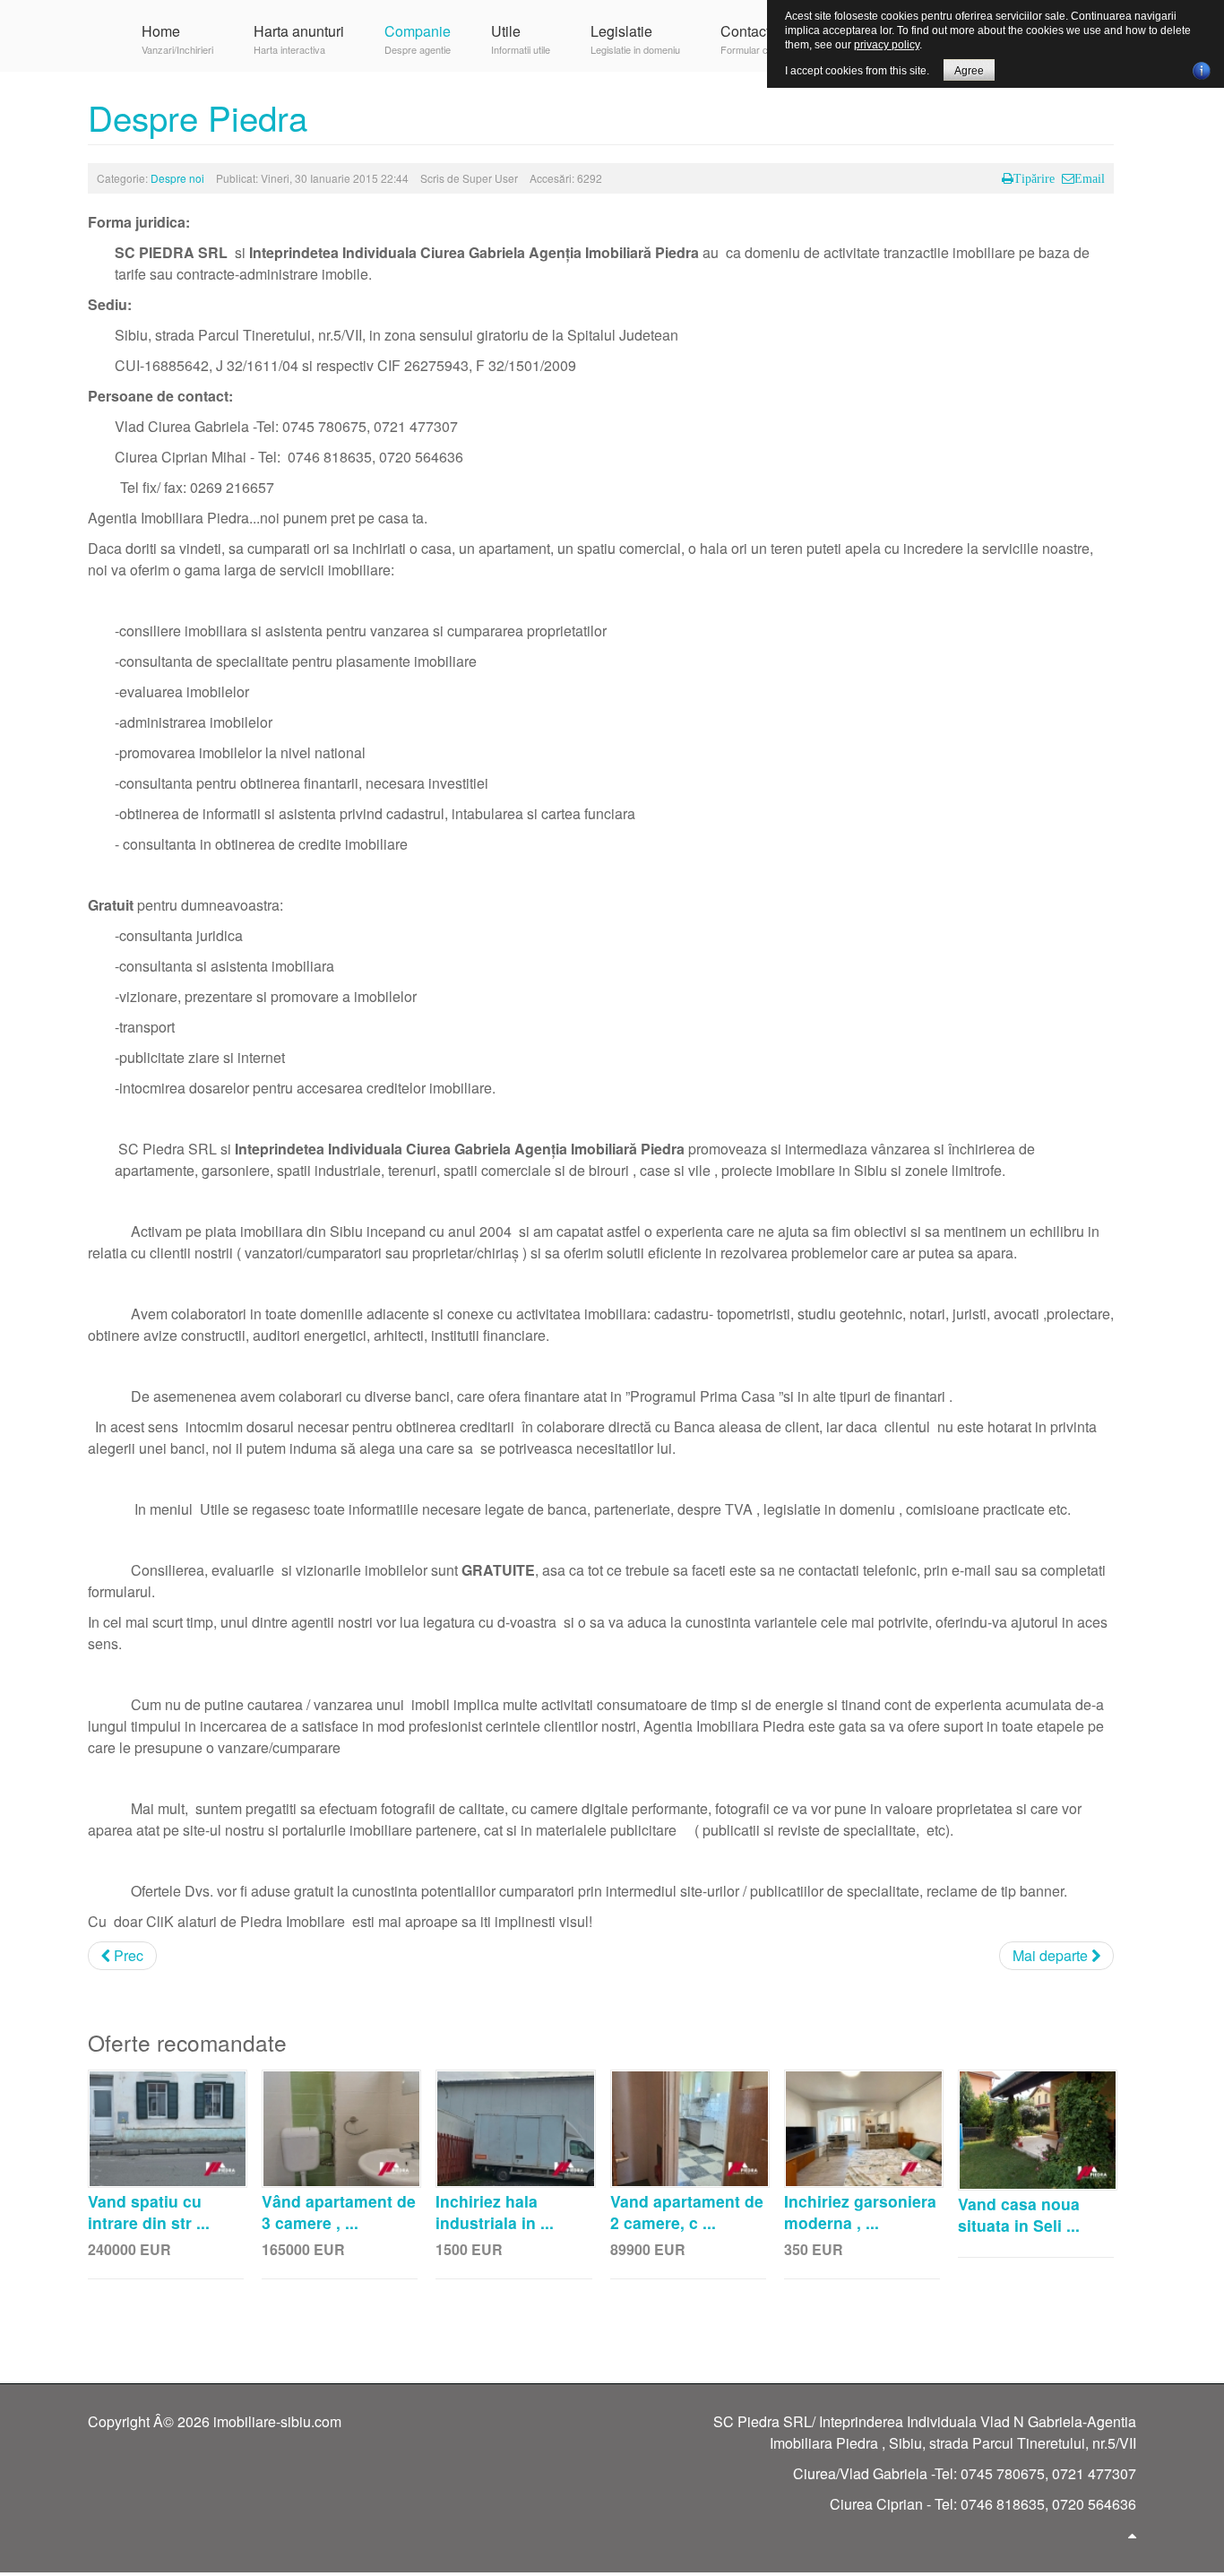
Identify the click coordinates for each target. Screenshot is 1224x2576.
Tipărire (1034, 178)
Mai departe (1052, 1955)
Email (1090, 178)
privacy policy (887, 45)
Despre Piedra (198, 117)
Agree (969, 71)
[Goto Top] (1132, 2535)
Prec (127, 1955)
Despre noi (177, 178)
